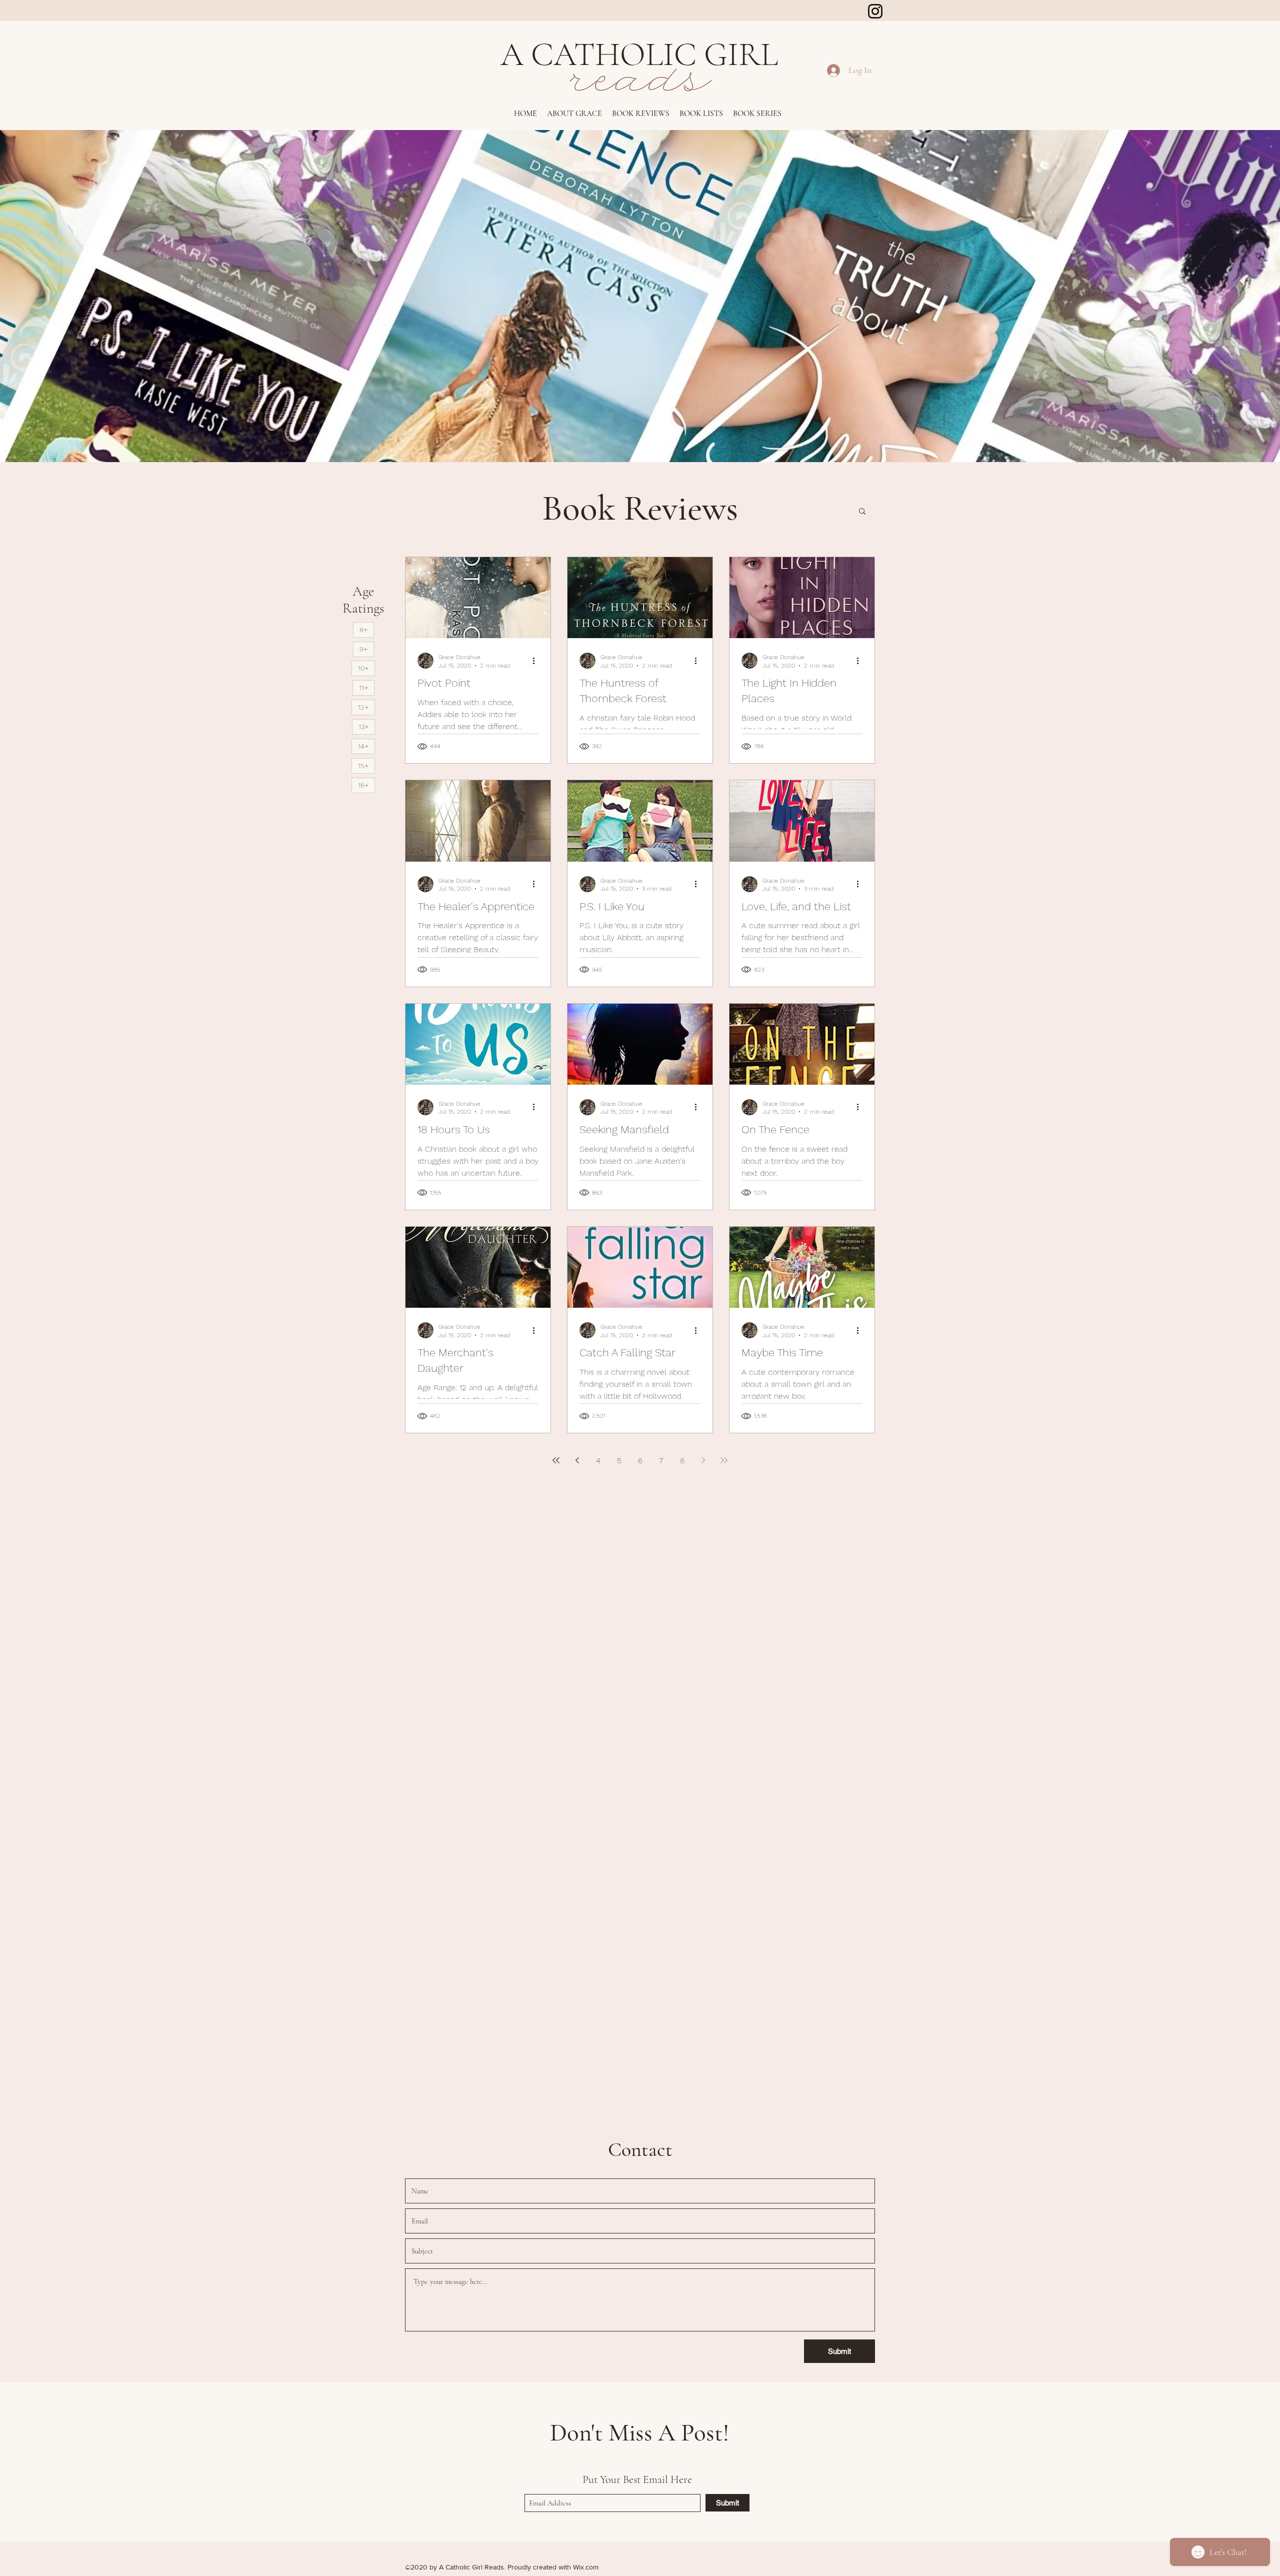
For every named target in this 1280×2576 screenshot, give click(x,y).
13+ (363, 727)
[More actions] (537, 661)
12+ (363, 707)
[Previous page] (577, 1460)
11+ (363, 688)
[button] (641, 114)
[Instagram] (875, 11)
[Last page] (724, 1460)
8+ (363, 630)
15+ (363, 766)
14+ (363, 746)
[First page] (556, 1460)
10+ (363, 668)
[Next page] (703, 1460)
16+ (363, 785)
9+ (363, 649)
